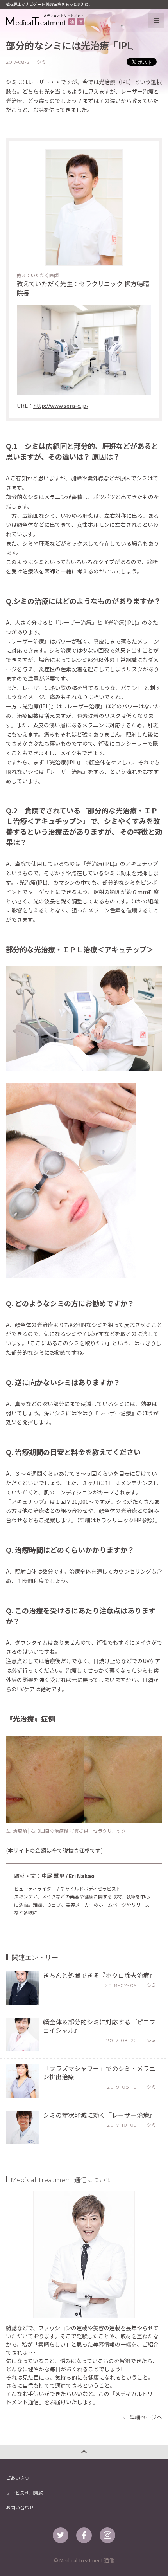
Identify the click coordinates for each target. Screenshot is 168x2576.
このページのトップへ (84, 2452)
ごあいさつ (18, 2478)
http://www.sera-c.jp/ (61, 406)
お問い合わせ (20, 2507)
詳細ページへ (146, 2417)
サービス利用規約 (25, 2492)
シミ (41, 62)
